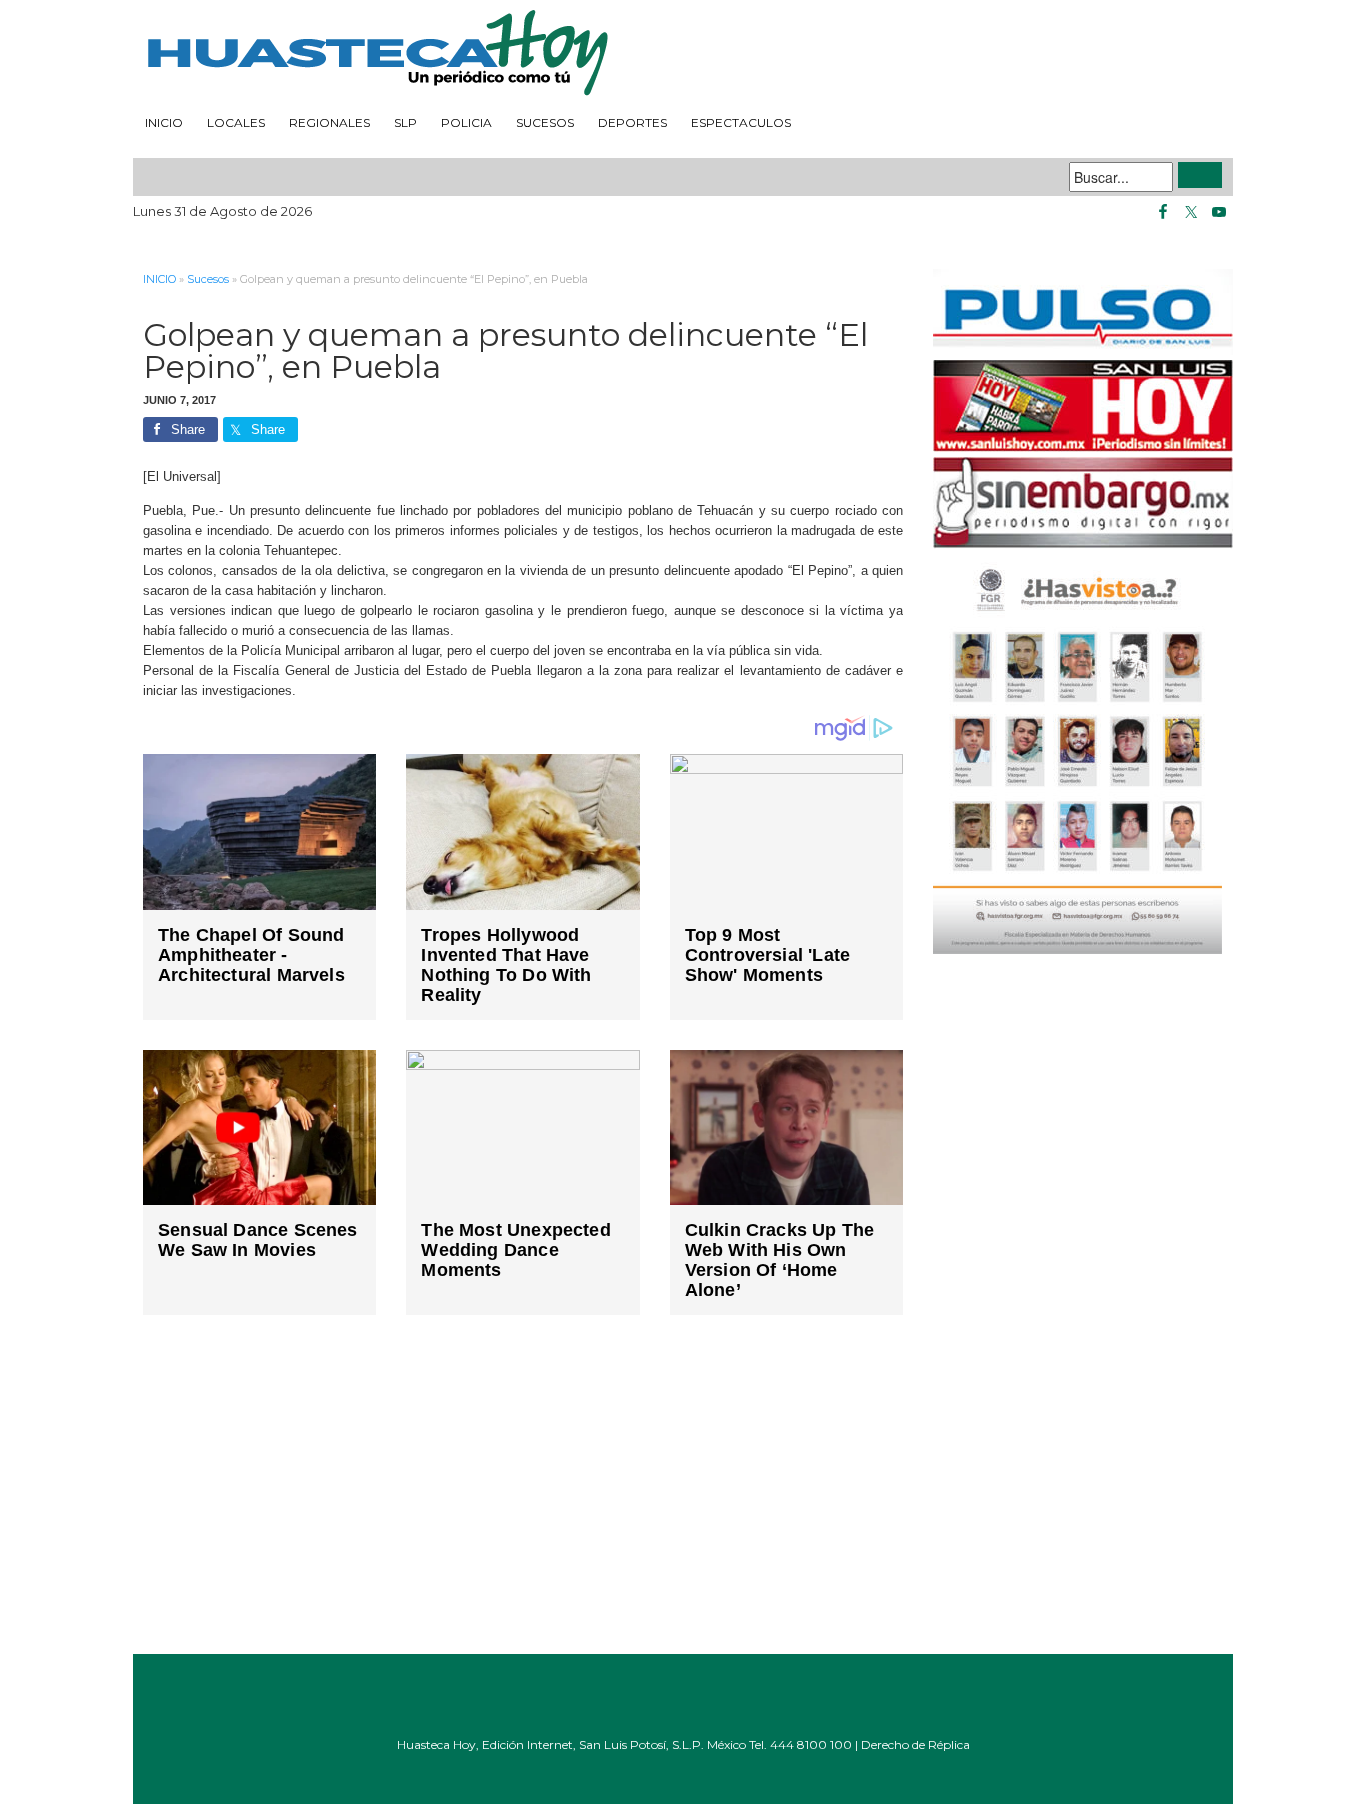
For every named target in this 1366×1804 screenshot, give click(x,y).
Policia (466, 122)
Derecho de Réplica (915, 1744)
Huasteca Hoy (683, 54)
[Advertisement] (523, 1499)
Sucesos (545, 122)
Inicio (164, 122)
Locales (236, 122)
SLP (405, 122)
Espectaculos (741, 122)
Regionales (329, 122)
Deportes (632, 122)
